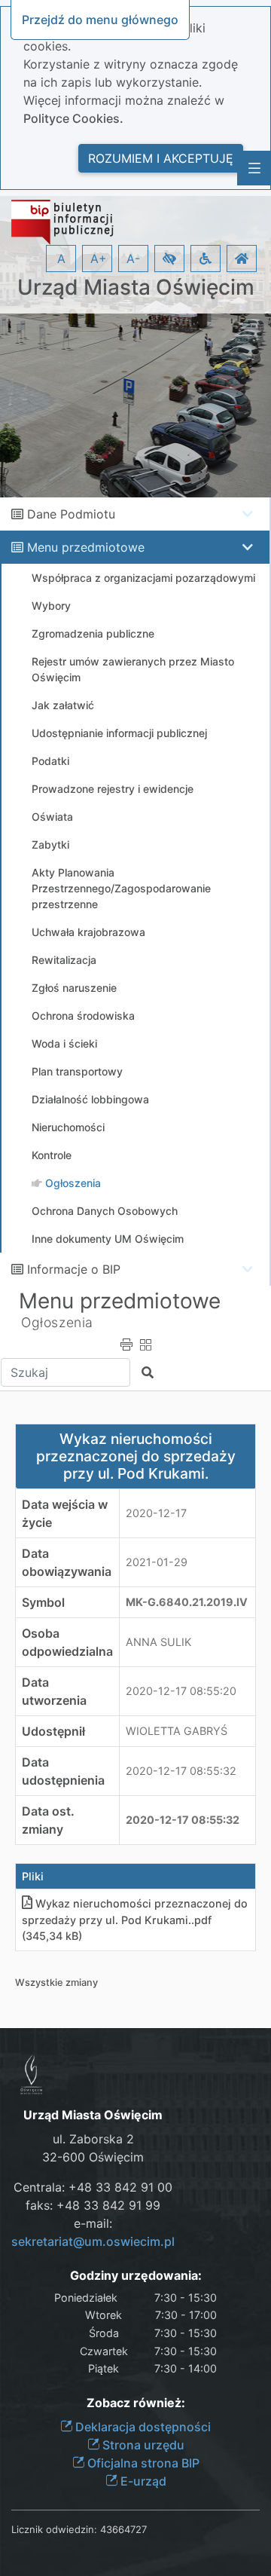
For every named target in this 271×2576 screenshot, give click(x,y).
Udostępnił (53, 1731)
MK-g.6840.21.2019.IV (187, 1602)
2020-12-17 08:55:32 (181, 1771)
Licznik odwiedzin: (54, 2529)
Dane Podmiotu (71, 514)
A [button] (61, 259)
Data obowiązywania (67, 1562)
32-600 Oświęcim (93, 2157)
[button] (169, 259)
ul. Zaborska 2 (93, 2139)
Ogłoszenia (57, 1322)
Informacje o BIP (74, 1269)
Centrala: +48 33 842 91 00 (93, 2187)
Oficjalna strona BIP (142, 2463)
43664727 (123, 2529)
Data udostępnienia (63, 1771)
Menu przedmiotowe (86, 547)
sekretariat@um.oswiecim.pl (93, 2241)
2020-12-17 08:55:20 (181, 1691)
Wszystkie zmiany (56, 1982)
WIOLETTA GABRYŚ (177, 1731)
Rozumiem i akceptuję (161, 158)
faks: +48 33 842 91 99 (93, 2205)
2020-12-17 (156, 1513)
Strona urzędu (142, 2445)
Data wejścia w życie (65, 1513)
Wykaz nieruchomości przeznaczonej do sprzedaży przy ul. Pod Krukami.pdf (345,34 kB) (135, 1920)
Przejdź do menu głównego (100, 20)
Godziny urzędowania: (136, 2276)
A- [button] (133, 259)
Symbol (43, 1602)
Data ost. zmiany (48, 1820)
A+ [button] (99, 259)
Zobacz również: (136, 2403)
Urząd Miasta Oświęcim (136, 288)
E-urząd (142, 2481)
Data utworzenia (54, 1691)
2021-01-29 (157, 1562)
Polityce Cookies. (73, 118)
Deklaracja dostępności (142, 2427)
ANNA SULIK (158, 1642)
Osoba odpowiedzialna (67, 1642)
